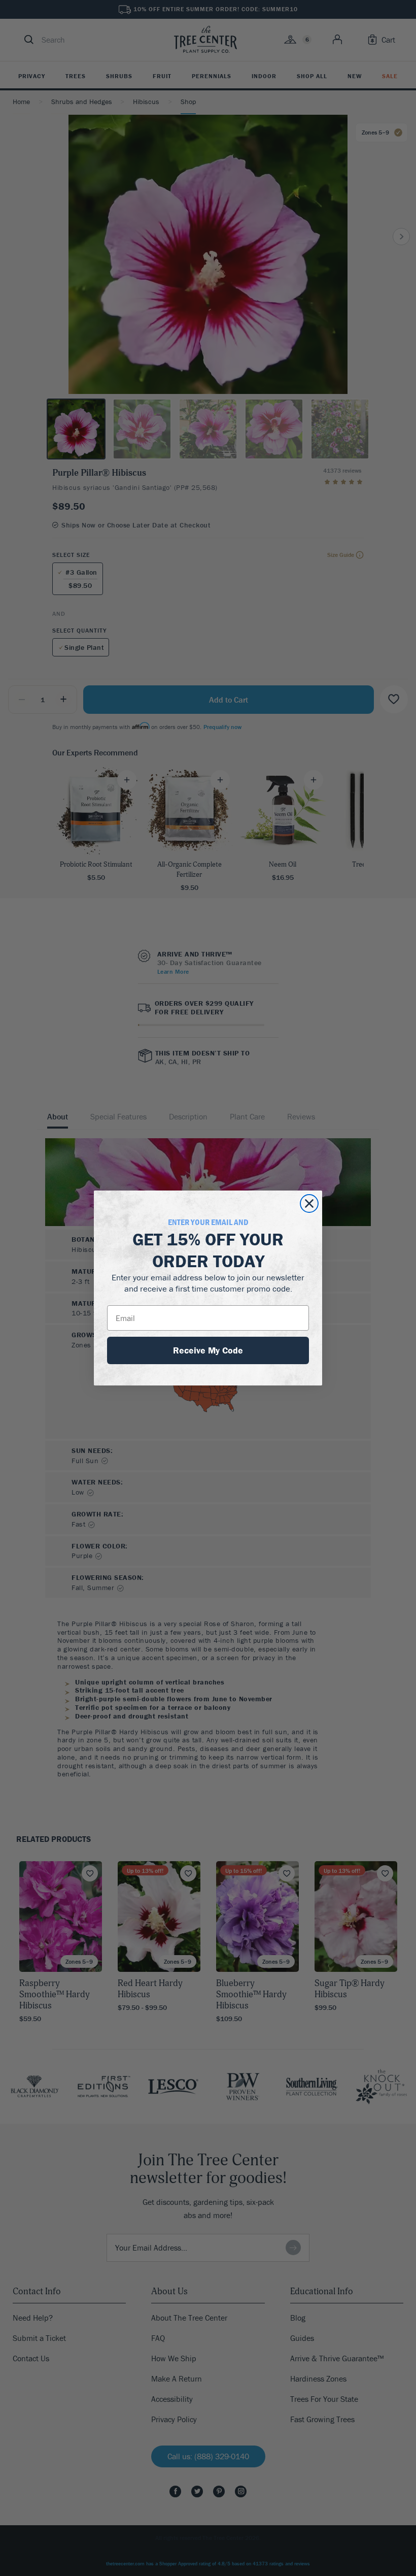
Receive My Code (208, 1350)
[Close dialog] (309, 1203)
